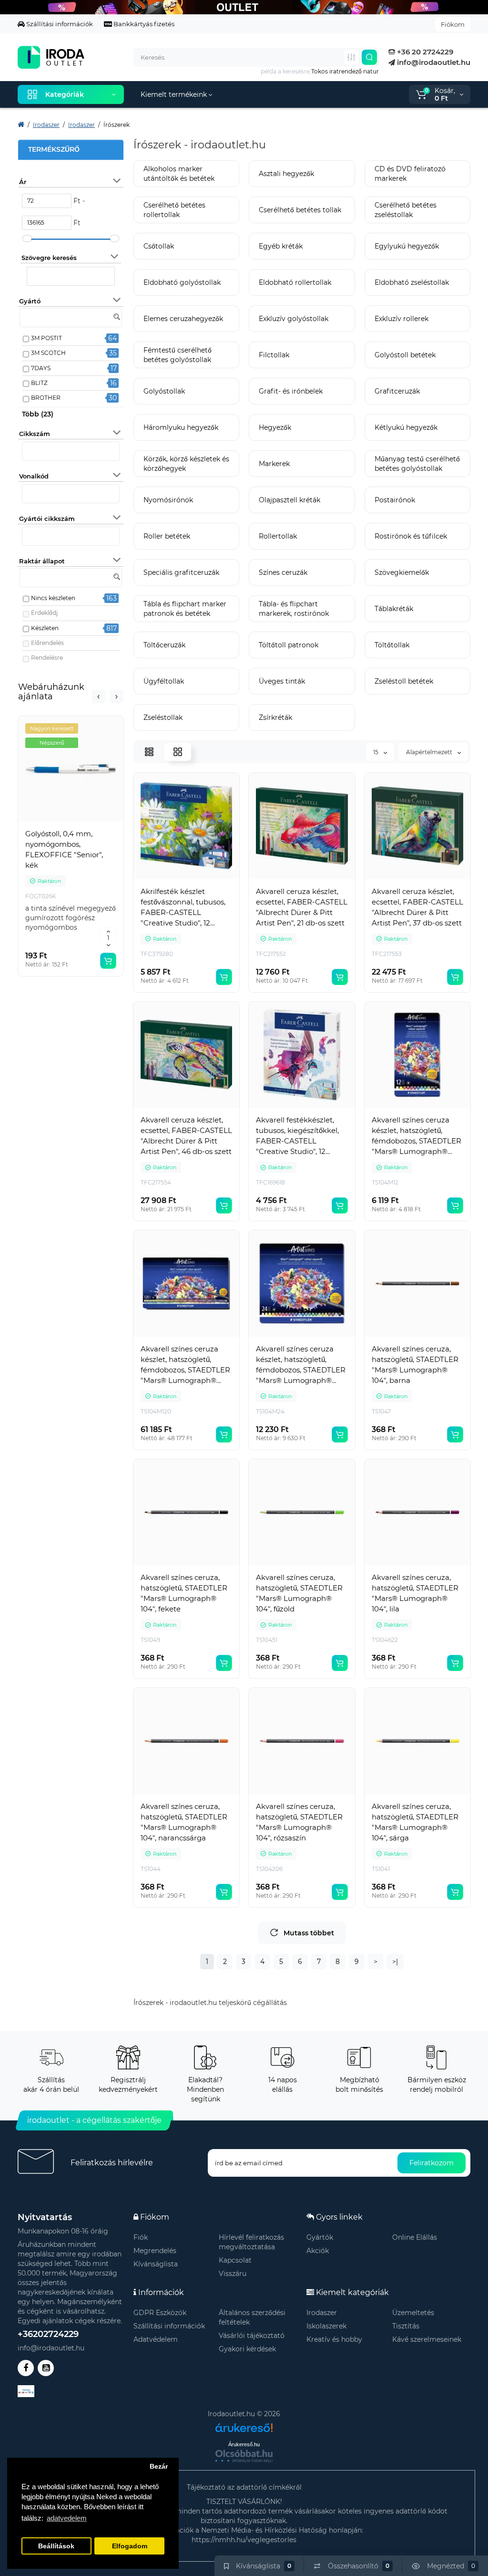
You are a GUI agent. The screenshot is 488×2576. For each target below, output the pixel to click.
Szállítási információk (59, 24)
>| (395, 1962)
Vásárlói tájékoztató (252, 2336)
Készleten (45, 628)
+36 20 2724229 (424, 52)
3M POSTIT (46, 338)
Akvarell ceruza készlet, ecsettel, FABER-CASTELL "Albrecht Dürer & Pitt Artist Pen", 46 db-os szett (186, 1136)
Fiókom (453, 24)
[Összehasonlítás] (71, 824)
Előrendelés (47, 643)
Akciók (318, 2251)
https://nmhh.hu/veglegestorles (244, 2540)
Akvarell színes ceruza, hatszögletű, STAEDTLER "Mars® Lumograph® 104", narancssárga (184, 1822)
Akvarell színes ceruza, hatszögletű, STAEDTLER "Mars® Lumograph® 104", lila (415, 1593)
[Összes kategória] (351, 57)
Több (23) (38, 414)
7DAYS (41, 368)
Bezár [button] (159, 2467)
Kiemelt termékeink (175, 94)
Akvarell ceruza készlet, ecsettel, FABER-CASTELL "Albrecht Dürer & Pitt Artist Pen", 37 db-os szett (417, 907)
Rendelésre (47, 658)
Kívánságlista (156, 2264)
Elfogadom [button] (130, 2546)
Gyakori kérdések (247, 2349)
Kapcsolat (235, 2260)
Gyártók (320, 2237)
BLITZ (39, 383)
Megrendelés (155, 2251)
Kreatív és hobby (334, 2339)
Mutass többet (309, 1933)
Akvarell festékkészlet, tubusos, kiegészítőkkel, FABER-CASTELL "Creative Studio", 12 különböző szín (297, 1136)
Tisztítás (406, 2326)
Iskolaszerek (326, 2326)
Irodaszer (322, 2313)
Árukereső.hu (244, 2444)
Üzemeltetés (413, 2313)
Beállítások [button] (56, 2546)
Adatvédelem (156, 2339)
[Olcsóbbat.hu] (244, 2456)
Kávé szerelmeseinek (427, 2339)
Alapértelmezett (430, 752)
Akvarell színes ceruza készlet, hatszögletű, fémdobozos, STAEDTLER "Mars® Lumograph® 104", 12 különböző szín (417, 1136)
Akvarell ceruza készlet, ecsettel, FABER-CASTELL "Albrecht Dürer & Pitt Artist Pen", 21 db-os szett (302, 907)
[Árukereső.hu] (244, 2424)
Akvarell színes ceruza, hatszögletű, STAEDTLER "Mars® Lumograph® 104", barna (415, 1365)
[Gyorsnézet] (50, 824)
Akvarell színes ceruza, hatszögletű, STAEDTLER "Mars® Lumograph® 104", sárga (415, 1822)
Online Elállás (415, 2237)
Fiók (141, 2237)
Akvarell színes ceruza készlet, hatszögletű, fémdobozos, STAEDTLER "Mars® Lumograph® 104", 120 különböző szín (185, 1365)
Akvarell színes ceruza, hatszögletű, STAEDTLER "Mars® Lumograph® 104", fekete (184, 1593)
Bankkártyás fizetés (143, 24)
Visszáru (233, 2274)
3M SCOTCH (48, 353)
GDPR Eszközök (160, 2313)
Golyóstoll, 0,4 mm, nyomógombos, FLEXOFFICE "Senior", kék (64, 849)
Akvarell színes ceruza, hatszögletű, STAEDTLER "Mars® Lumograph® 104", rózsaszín (299, 1822)
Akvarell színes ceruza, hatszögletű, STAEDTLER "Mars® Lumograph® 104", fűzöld (299, 1593)
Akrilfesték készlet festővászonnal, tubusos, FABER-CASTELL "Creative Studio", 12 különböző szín (183, 908)
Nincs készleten (53, 598)
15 (376, 752)
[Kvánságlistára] (92, 824)
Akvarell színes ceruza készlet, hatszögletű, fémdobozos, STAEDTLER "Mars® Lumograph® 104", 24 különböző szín (301, 1365)
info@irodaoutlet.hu (433, 62)
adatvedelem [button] (67, 2518)
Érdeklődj (44, 613)
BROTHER (46, 398)
